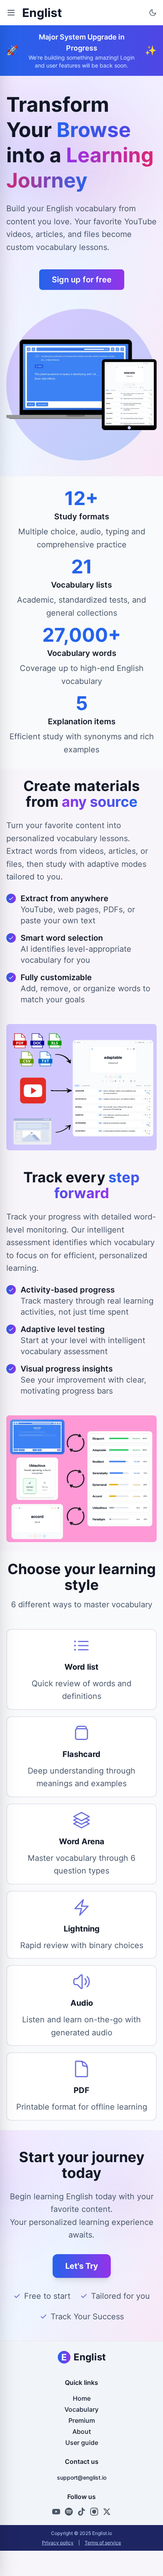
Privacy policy (58, 2543)
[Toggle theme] (153, 13)
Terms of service (103, 2543)
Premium (82, 2420)
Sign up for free (82, 280)
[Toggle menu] (11, 13)
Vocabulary (81, 2409)
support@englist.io (82, 2477)
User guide (82, 2443)
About (82, 2431)
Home (82, 2398)
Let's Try (82, 2266)
